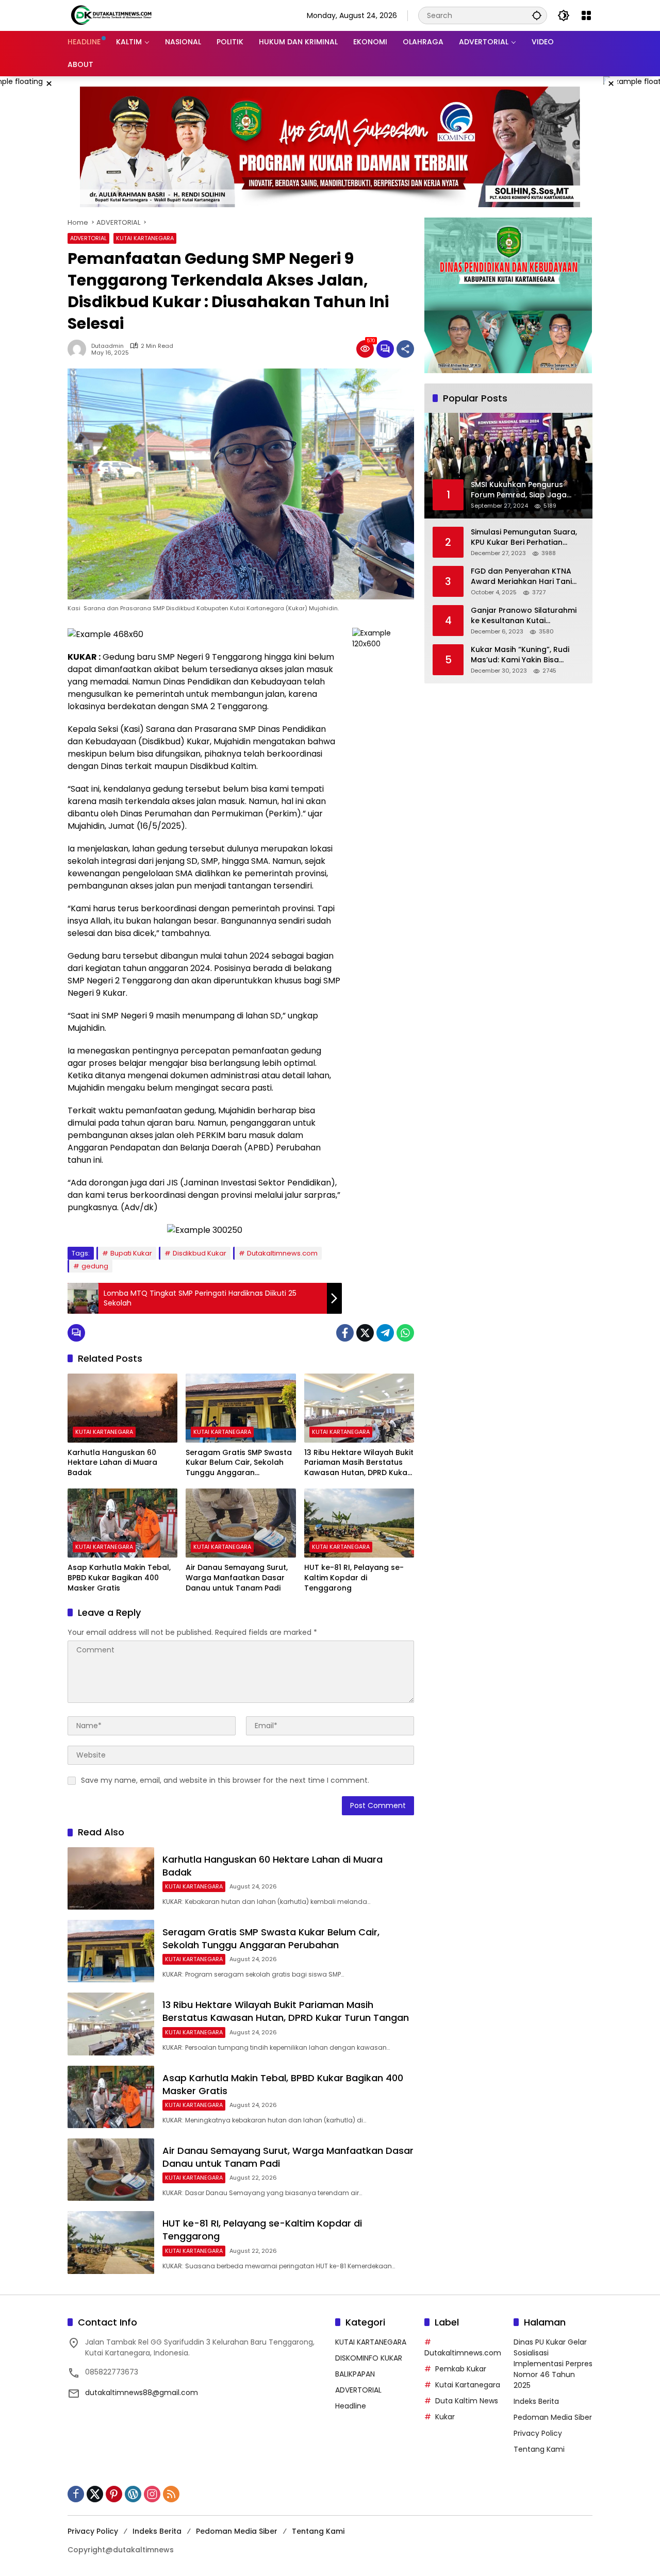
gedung (95, 1266)
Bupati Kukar (131, 1253)
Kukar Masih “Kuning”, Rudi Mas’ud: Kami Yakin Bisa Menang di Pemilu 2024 (520, 655)
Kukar (445, 2417)
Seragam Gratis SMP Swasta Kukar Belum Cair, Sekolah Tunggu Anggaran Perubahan (239, 1463)
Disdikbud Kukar (200, 1253)
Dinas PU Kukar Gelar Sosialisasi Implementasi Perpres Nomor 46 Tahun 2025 (553, 2364)
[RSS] (171, 2494)
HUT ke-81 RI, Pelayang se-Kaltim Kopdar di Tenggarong (354, 1578)
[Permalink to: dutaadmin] (79, 349)
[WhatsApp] (405, 1333)
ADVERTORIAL (88, 238)
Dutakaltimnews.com (282, 1253)
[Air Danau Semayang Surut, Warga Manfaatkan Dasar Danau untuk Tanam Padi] (241, 1523)
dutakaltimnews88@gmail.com (142, 2393)
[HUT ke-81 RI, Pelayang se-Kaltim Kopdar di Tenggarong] (359, 1523)
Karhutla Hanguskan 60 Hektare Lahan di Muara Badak (112, 1463)
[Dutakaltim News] (111, 15)
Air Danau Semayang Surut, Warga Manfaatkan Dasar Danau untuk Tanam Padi (237, 1578)
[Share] (405, 349)
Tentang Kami (539, 2449)
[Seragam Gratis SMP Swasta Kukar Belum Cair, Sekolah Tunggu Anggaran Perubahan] (241, 1408)
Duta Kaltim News (467, 2401)
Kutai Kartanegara (468, 2385)
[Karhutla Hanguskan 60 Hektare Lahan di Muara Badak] (122, 1408)
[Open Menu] (586, 15)
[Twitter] (365, 1333)
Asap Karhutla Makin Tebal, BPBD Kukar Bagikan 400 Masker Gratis (119, 1578)
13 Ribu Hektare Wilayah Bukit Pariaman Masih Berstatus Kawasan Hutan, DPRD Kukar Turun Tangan (359, 1463)
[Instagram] (152, 2494)
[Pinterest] (114, 2494)
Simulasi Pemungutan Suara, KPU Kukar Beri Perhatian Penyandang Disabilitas (524, 537)
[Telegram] (385, 1333)
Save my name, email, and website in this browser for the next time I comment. (225, 1780)
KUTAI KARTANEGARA (145, 238)
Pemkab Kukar (461, 2369)
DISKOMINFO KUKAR (369, 2358)
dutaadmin (108, 346)
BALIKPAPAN (355, 2374)
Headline (351, 2406)
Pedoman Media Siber (553, 2417)
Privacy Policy (538, 2433)
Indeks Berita (536, 2401)
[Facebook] (345, 1333)
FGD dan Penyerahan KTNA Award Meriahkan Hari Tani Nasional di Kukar (521, 576)
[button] (537, 15)
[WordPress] (133, 2494)
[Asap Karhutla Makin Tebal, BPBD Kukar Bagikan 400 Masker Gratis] (122, 1523)
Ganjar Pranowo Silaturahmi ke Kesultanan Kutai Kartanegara (524, 616)
